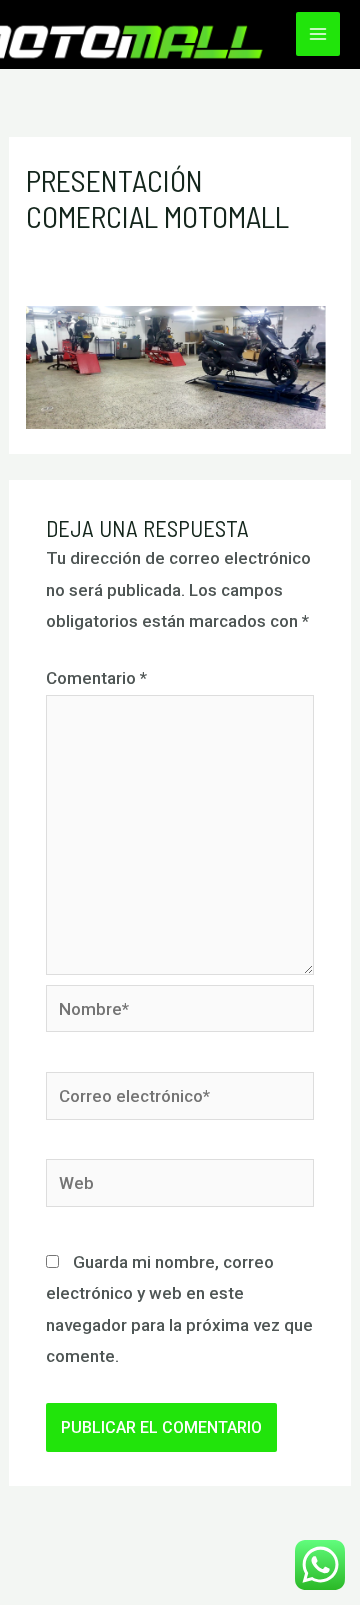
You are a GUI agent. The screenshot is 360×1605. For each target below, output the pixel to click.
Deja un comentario (100, 252)
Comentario (96, 678)
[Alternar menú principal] (318, 34)
